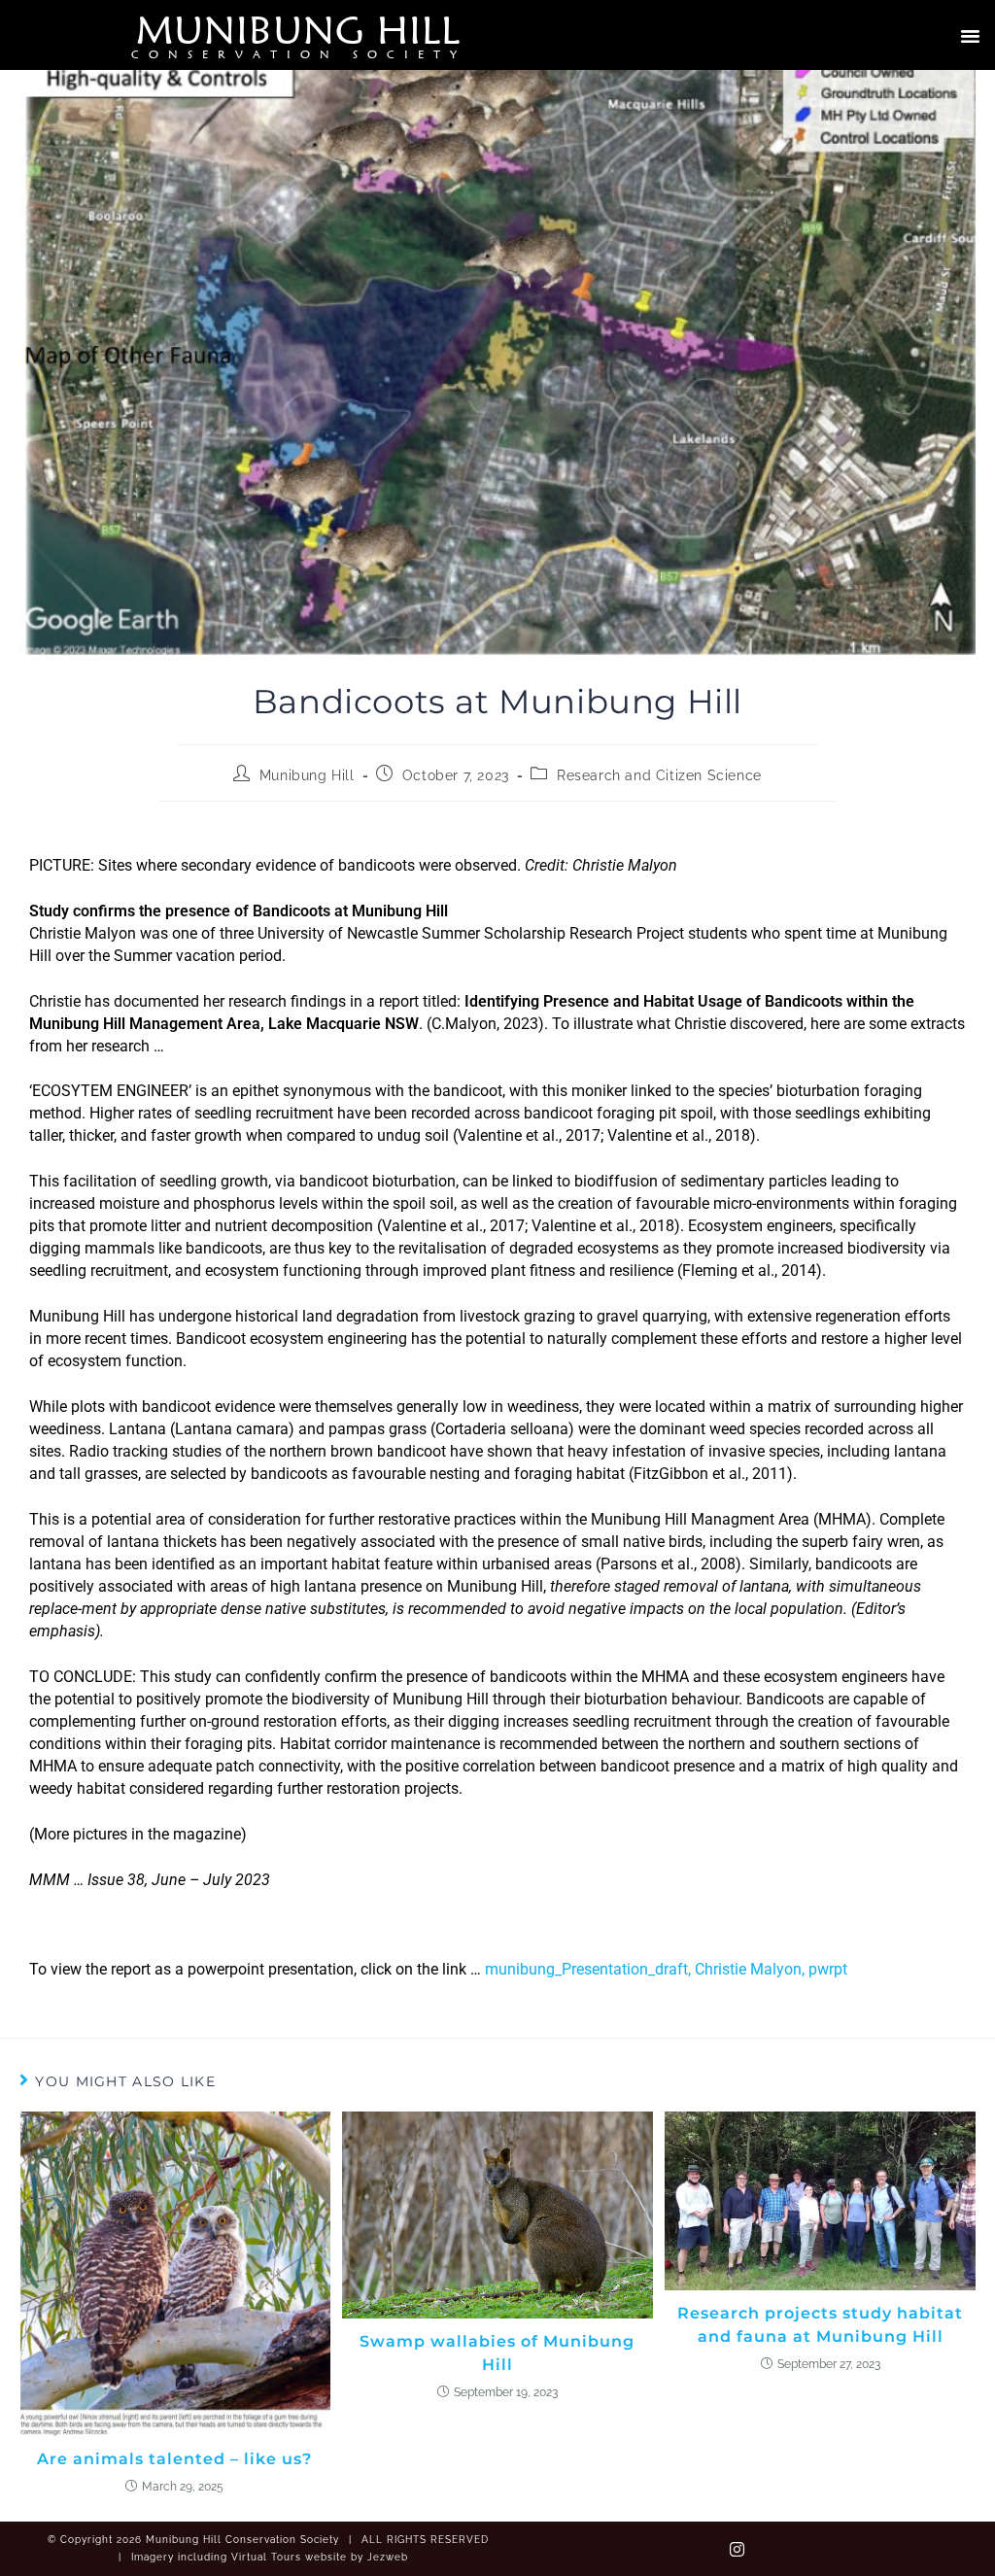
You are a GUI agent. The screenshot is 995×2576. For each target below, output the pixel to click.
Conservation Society (299, 54)
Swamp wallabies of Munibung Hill (497, 2353)
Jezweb (388, 2557)
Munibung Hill (298, 29)
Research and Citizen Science (659, 775)
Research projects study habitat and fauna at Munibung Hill (820, 2325)
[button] (970, 35)
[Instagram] (737, 2549)
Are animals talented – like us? (174, 2459)
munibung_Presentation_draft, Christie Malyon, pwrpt (666, 1969)
